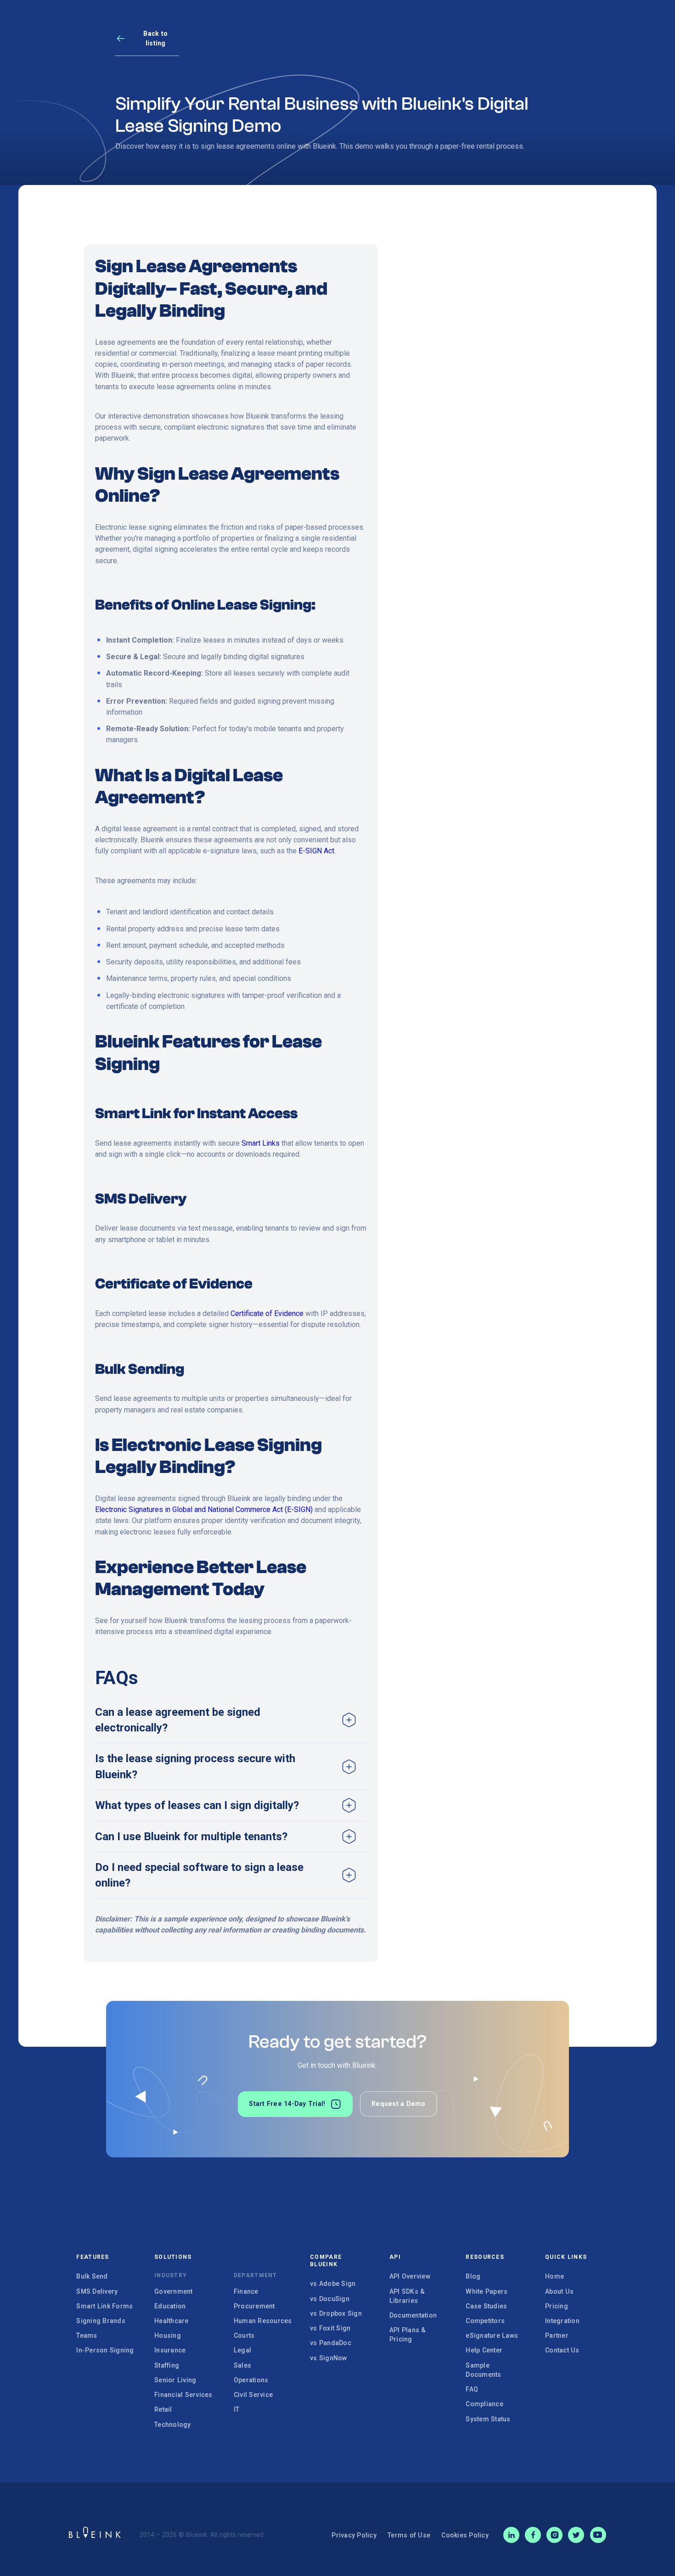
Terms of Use (409, 2535)
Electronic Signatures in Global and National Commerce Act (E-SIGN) (204, 1509)
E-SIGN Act (316, 851)
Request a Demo (399, 2104)
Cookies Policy (465, 2535)
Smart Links (261, 1143)
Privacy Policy (354, 2535)
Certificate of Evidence (267, 1313)
